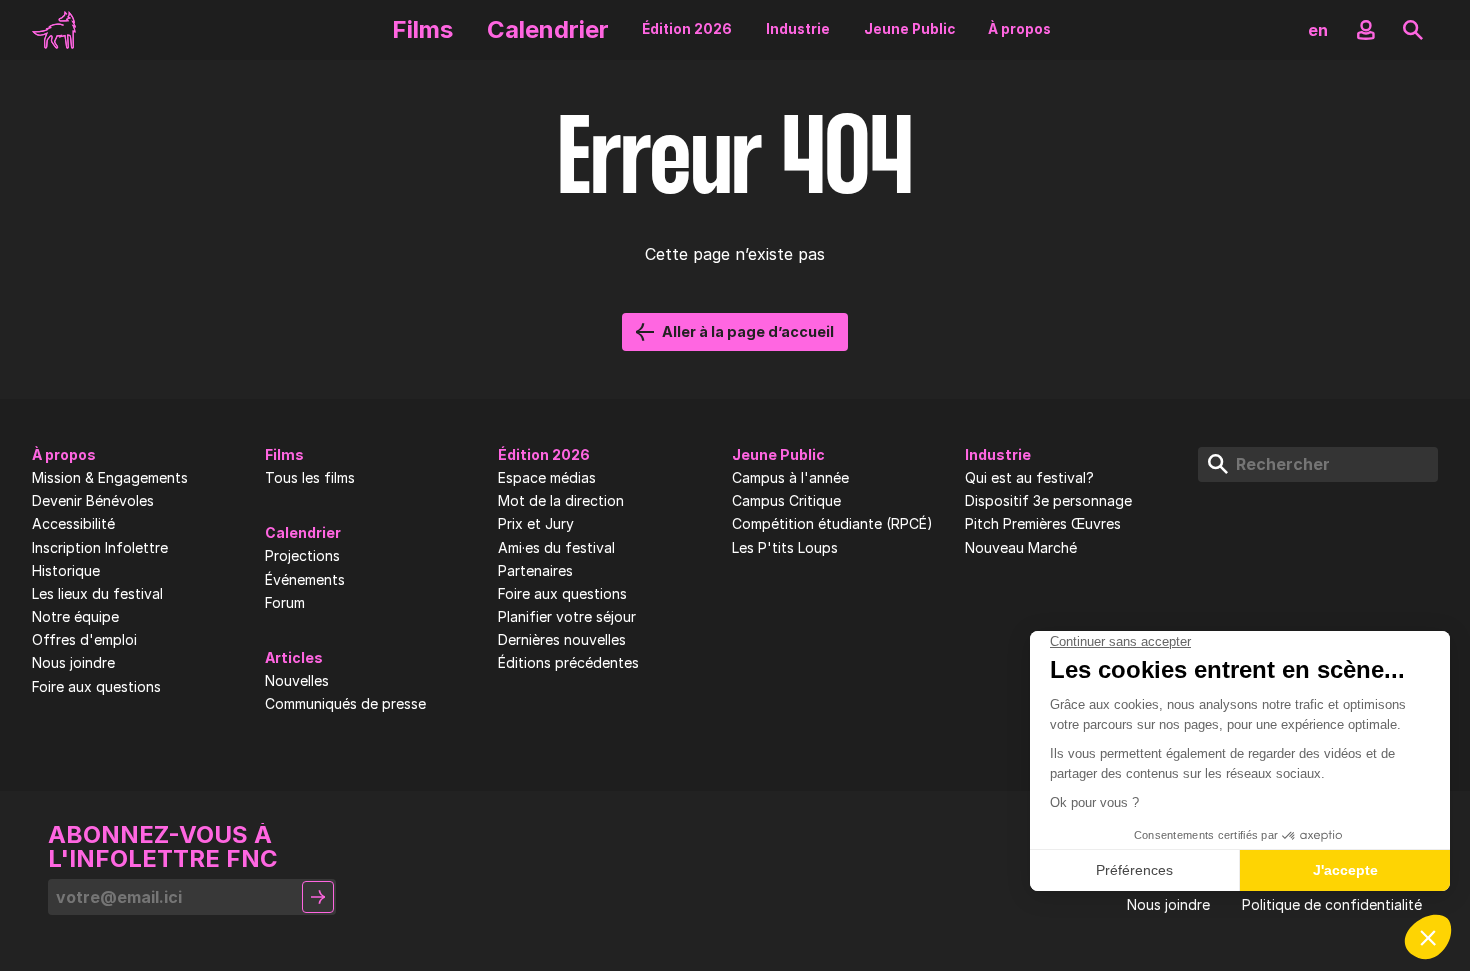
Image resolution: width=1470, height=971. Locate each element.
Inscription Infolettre (100, 548)
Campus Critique (786, 501)
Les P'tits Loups (785, 548)
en (1318, 30)
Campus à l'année (790, 478)
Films (422, 29)
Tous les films (310, 478)
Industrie (798, 29)
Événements (305, 580)
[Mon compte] (1366, 30)
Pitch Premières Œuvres (1043, 524)
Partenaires (535, 571)
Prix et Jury (536, 524)
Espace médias (547, 478)
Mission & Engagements (110, 478)
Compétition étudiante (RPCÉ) (832, 524)
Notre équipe (75, 617)
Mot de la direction (561, 501)
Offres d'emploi (84, 640)
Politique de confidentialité (1332, 905)
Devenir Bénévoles (93, 501)
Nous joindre (73, 663)
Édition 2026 (687, 29)
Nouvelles (297, 681)
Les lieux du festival (97, 594)
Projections (302, 556)
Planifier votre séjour (567, 617)
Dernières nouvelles (562, 640)
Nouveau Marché (1021, 548)
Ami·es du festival (556, 548)
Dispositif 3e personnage (1048, 501)
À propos (1019, 29)
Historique (66, 571)
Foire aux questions (96, 687)
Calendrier (548, 29)
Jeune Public (909, 29)
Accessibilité (73, 524)
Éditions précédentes (568, 663)
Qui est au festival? (1029, 478)
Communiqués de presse (345, 704)
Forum (285, 603)
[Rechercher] (1413, 30)
